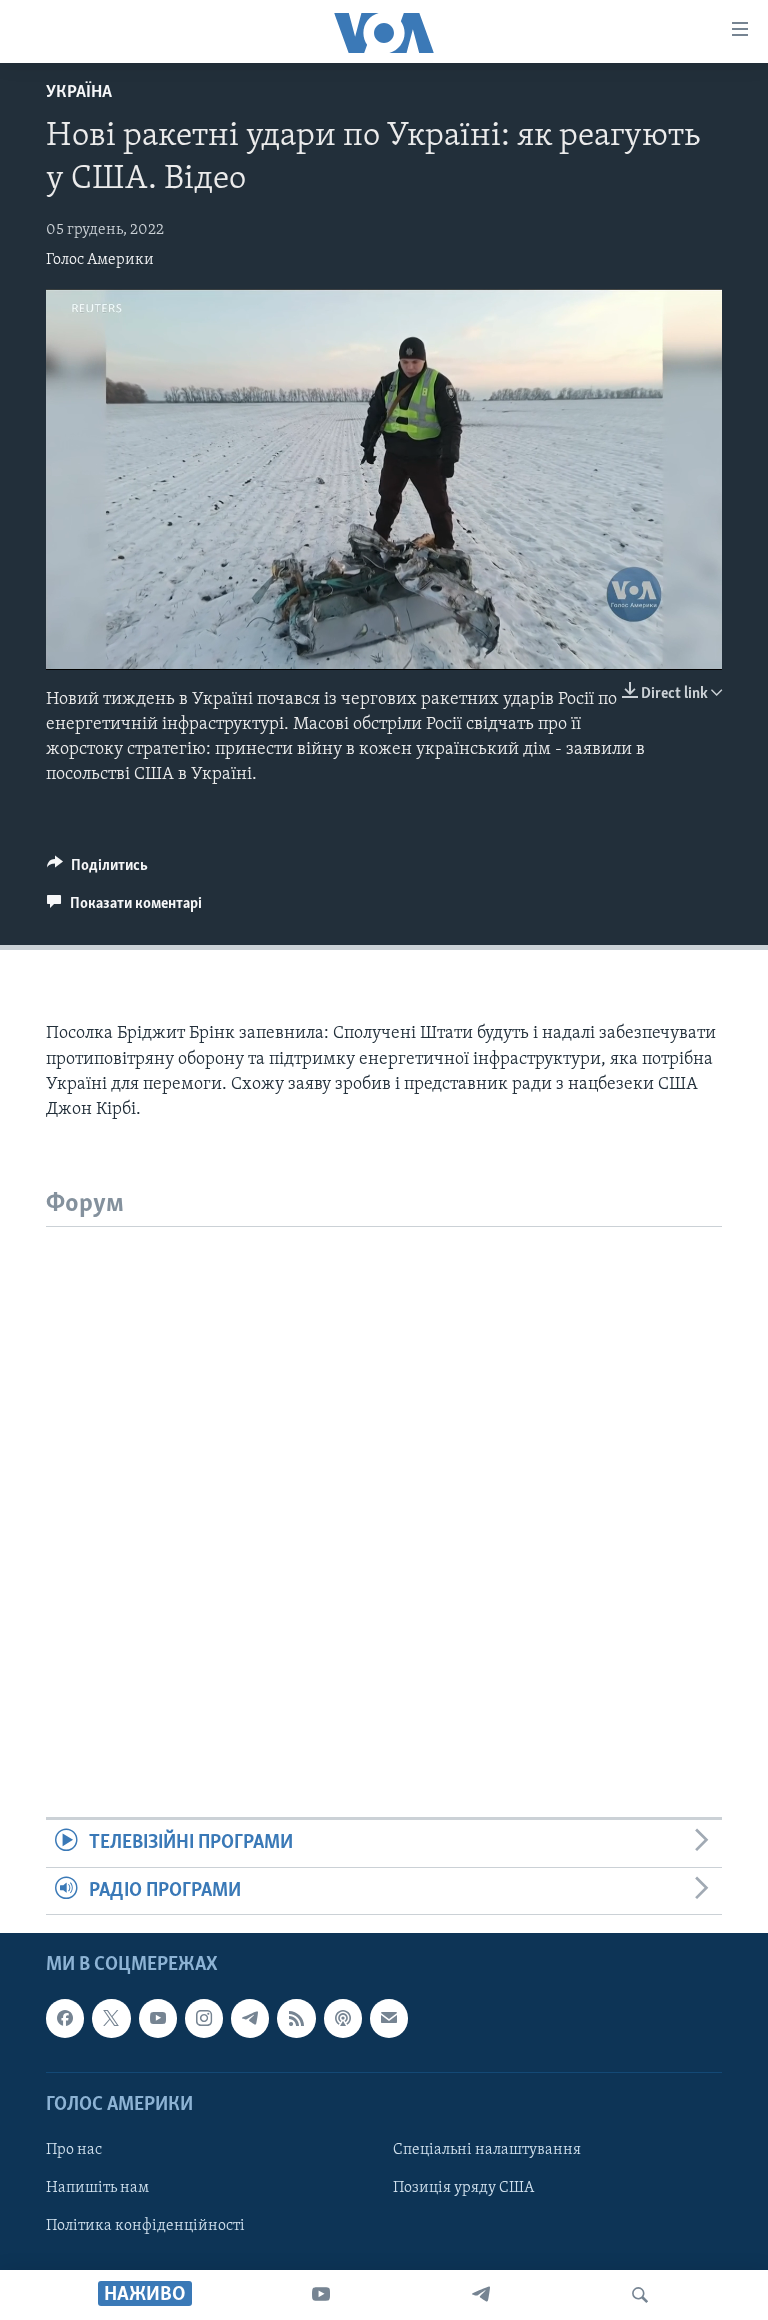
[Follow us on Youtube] (158, 2018)
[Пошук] (640, 2295)
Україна (79, 93)
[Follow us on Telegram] (250, 2018)
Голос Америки (100, 260)
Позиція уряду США (463, 2188)
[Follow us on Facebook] (65, 2018)
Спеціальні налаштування (487, 2150)
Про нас (74, 2150)
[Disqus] (384, 1477)
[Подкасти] (343, 2018)
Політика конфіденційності (145, 2226)
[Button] (97, 870)
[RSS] (296, 2018)
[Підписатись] (389, 2018)
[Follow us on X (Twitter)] (111, 2018)
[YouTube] (321, 2295)
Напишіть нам (97, 2188)
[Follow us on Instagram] (204, 2018)
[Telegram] (481, 2295)
